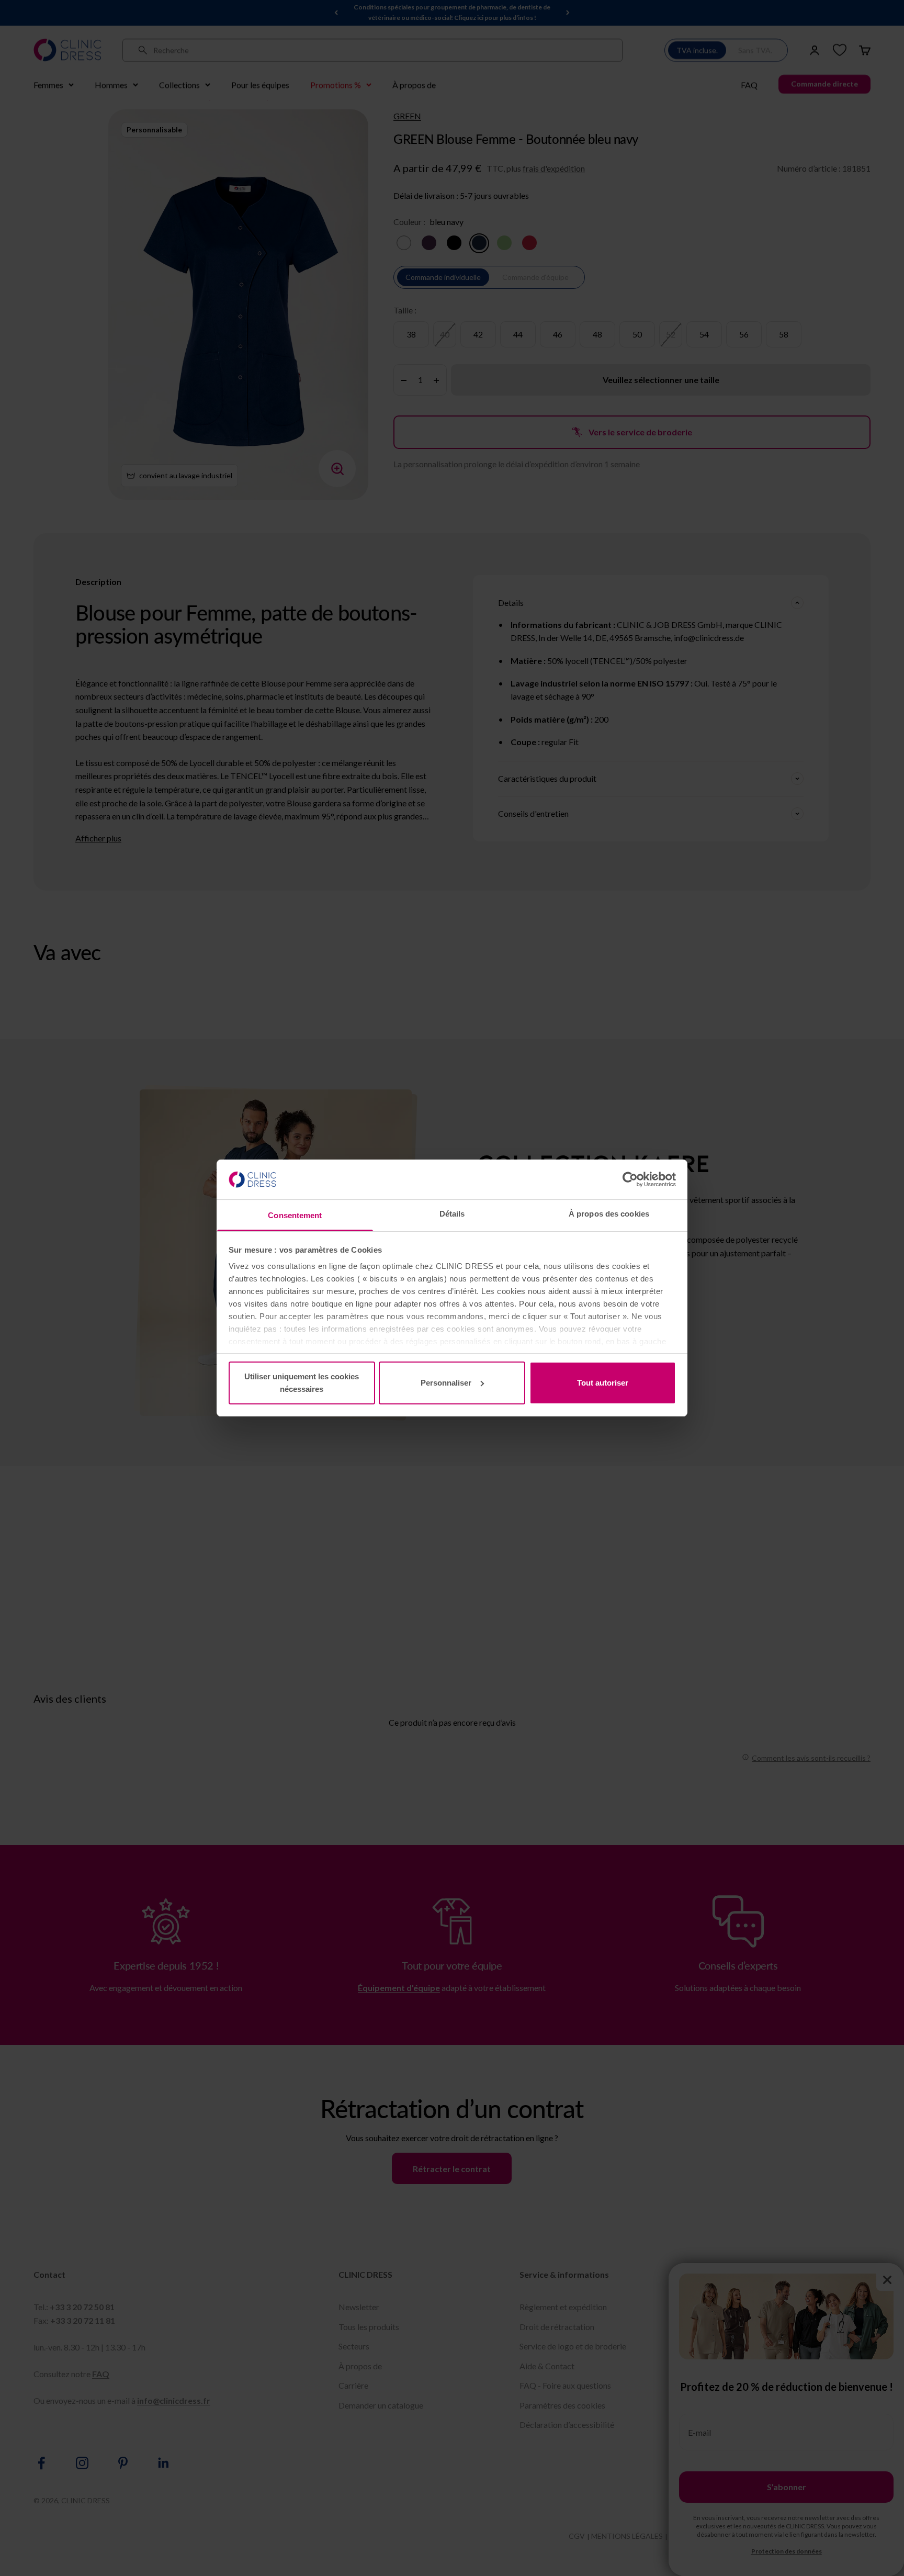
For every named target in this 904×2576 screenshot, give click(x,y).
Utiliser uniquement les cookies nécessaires (302, 1383)
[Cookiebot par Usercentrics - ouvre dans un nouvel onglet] (630, 1179)
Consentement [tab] (295, 1215)
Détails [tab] (452, 1214)
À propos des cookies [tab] (609, 1214)
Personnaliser (446, 1383)
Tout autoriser (603, 1383)
